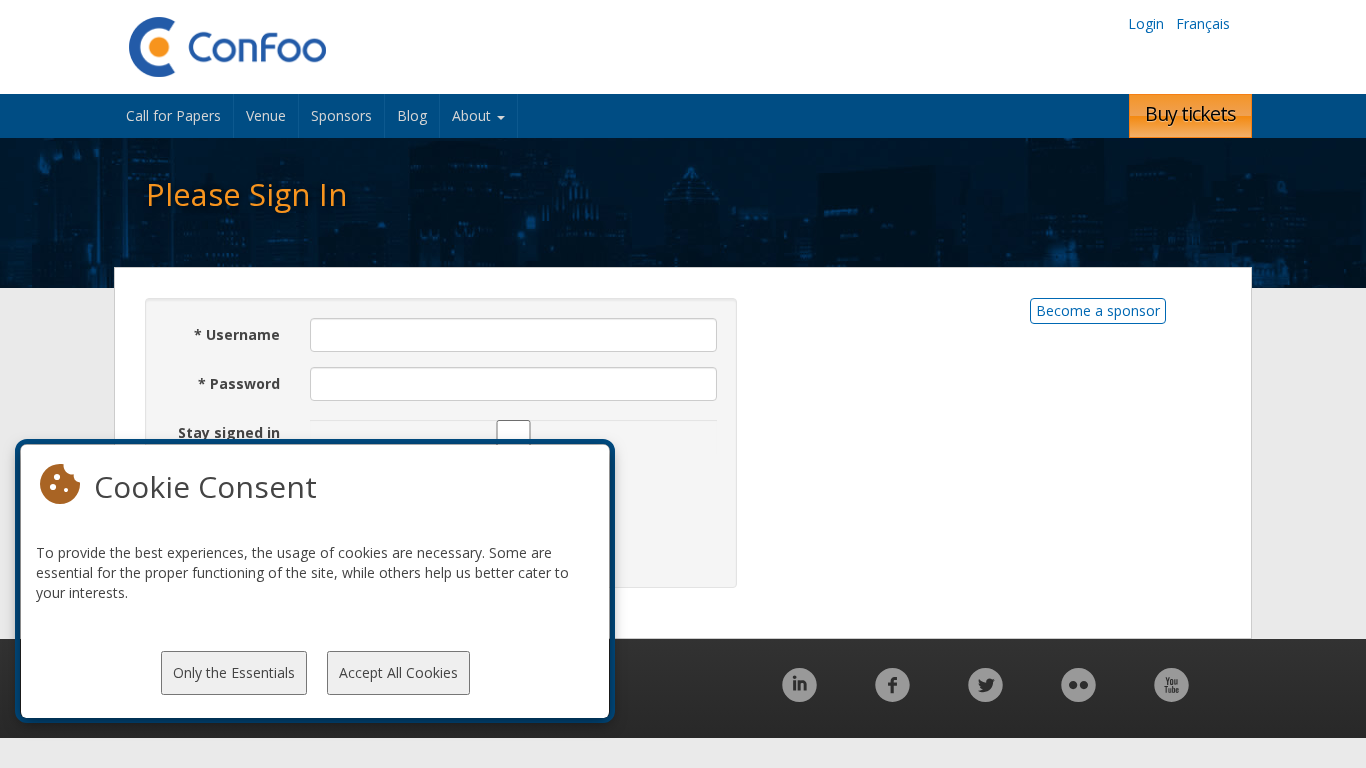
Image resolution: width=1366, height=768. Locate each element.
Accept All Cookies (398, 672)
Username (237, 334)
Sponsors (341, 115)
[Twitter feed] (985, 695)
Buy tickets (1190, 113)
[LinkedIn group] (799, 695)
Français (1203, 23)
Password (239, 383)
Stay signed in (229, 432)
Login (1146, 23)
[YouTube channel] (1171, 695)
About (473, 115)
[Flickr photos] (1078, 695)
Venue (266, 115)
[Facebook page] (892, 695)
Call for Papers (173, 115)
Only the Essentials (234, 672)
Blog (412, 115)
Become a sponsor (1098, 310)
